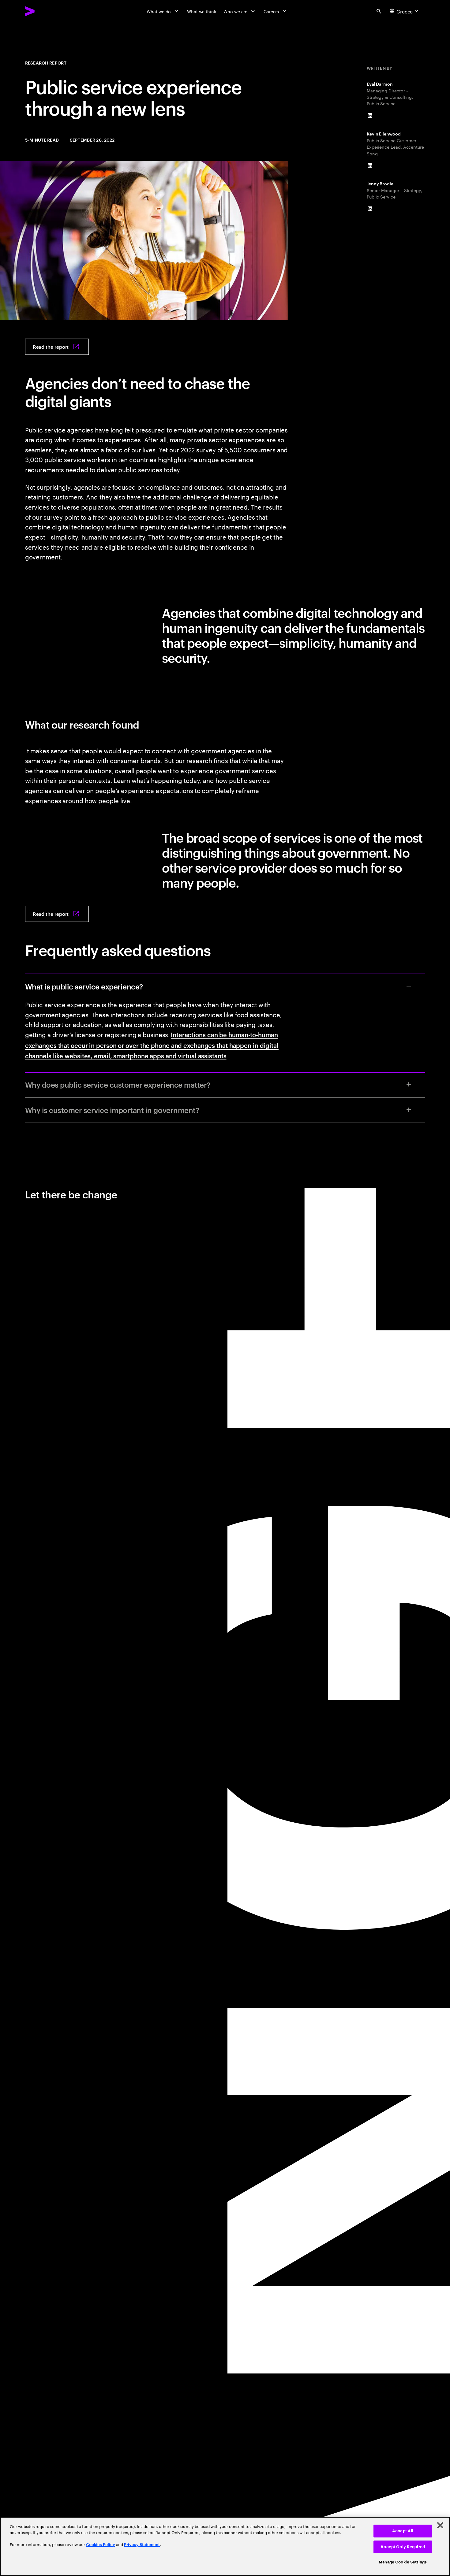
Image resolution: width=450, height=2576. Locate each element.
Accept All (403, 2531)
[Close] (440, 2525)
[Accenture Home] (44, 11)
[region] (225, 2546)
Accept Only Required (403, 2547)
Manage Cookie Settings (403, 2562)
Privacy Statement (142, 2545)
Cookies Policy (101, 2545)
